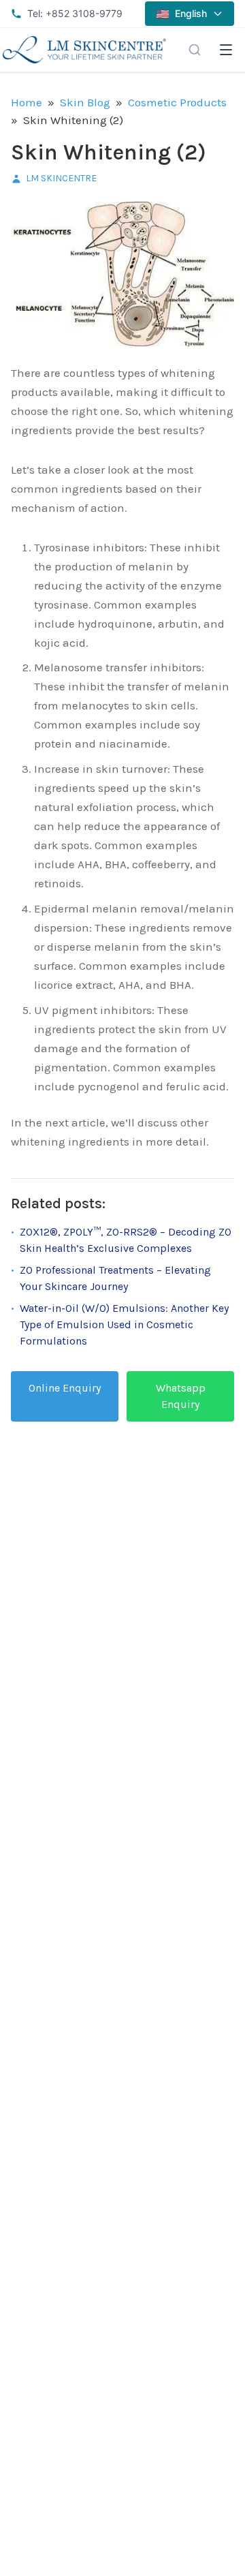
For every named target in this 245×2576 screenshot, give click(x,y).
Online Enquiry (65, 1388)
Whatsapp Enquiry (181, 1396)
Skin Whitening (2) (109, 152)
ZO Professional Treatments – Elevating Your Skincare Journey (115, 1278)
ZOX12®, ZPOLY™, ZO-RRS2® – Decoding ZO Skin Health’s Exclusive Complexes (126, 1240)
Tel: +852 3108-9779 (75, 13)
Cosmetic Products (177, 102)
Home (27, 102)
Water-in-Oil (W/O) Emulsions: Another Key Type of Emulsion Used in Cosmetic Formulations (124, 1324)
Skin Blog (85, 102)
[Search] (195, 50)
